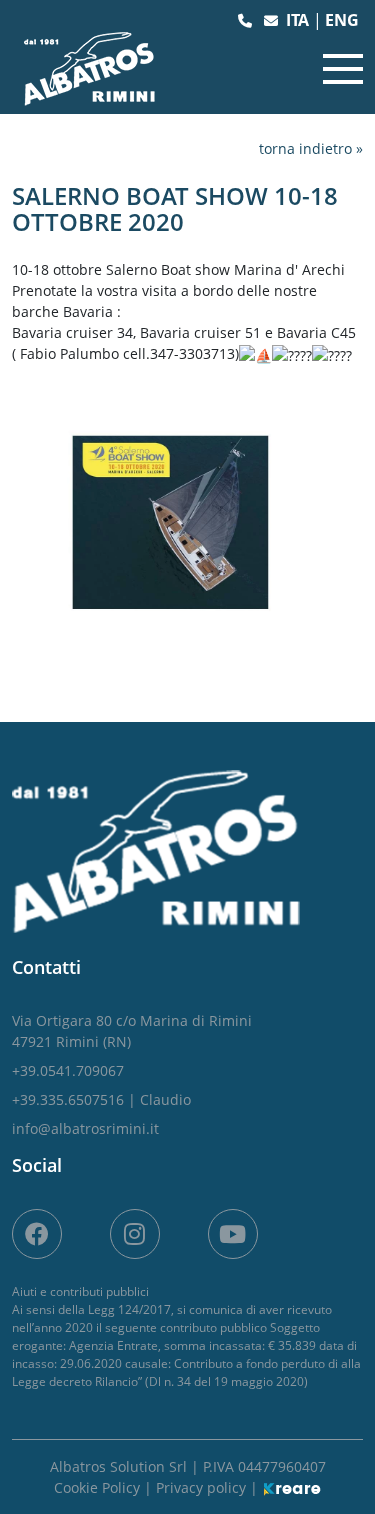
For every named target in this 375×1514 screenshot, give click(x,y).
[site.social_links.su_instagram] (135, 1234)
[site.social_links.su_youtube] (233, 1234)
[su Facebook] (37, 1234)
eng (342, 20)
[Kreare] (292, 1487)
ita (299, 20)
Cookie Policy (99, 1487)
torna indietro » (311, 148)
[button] (247, 20)
